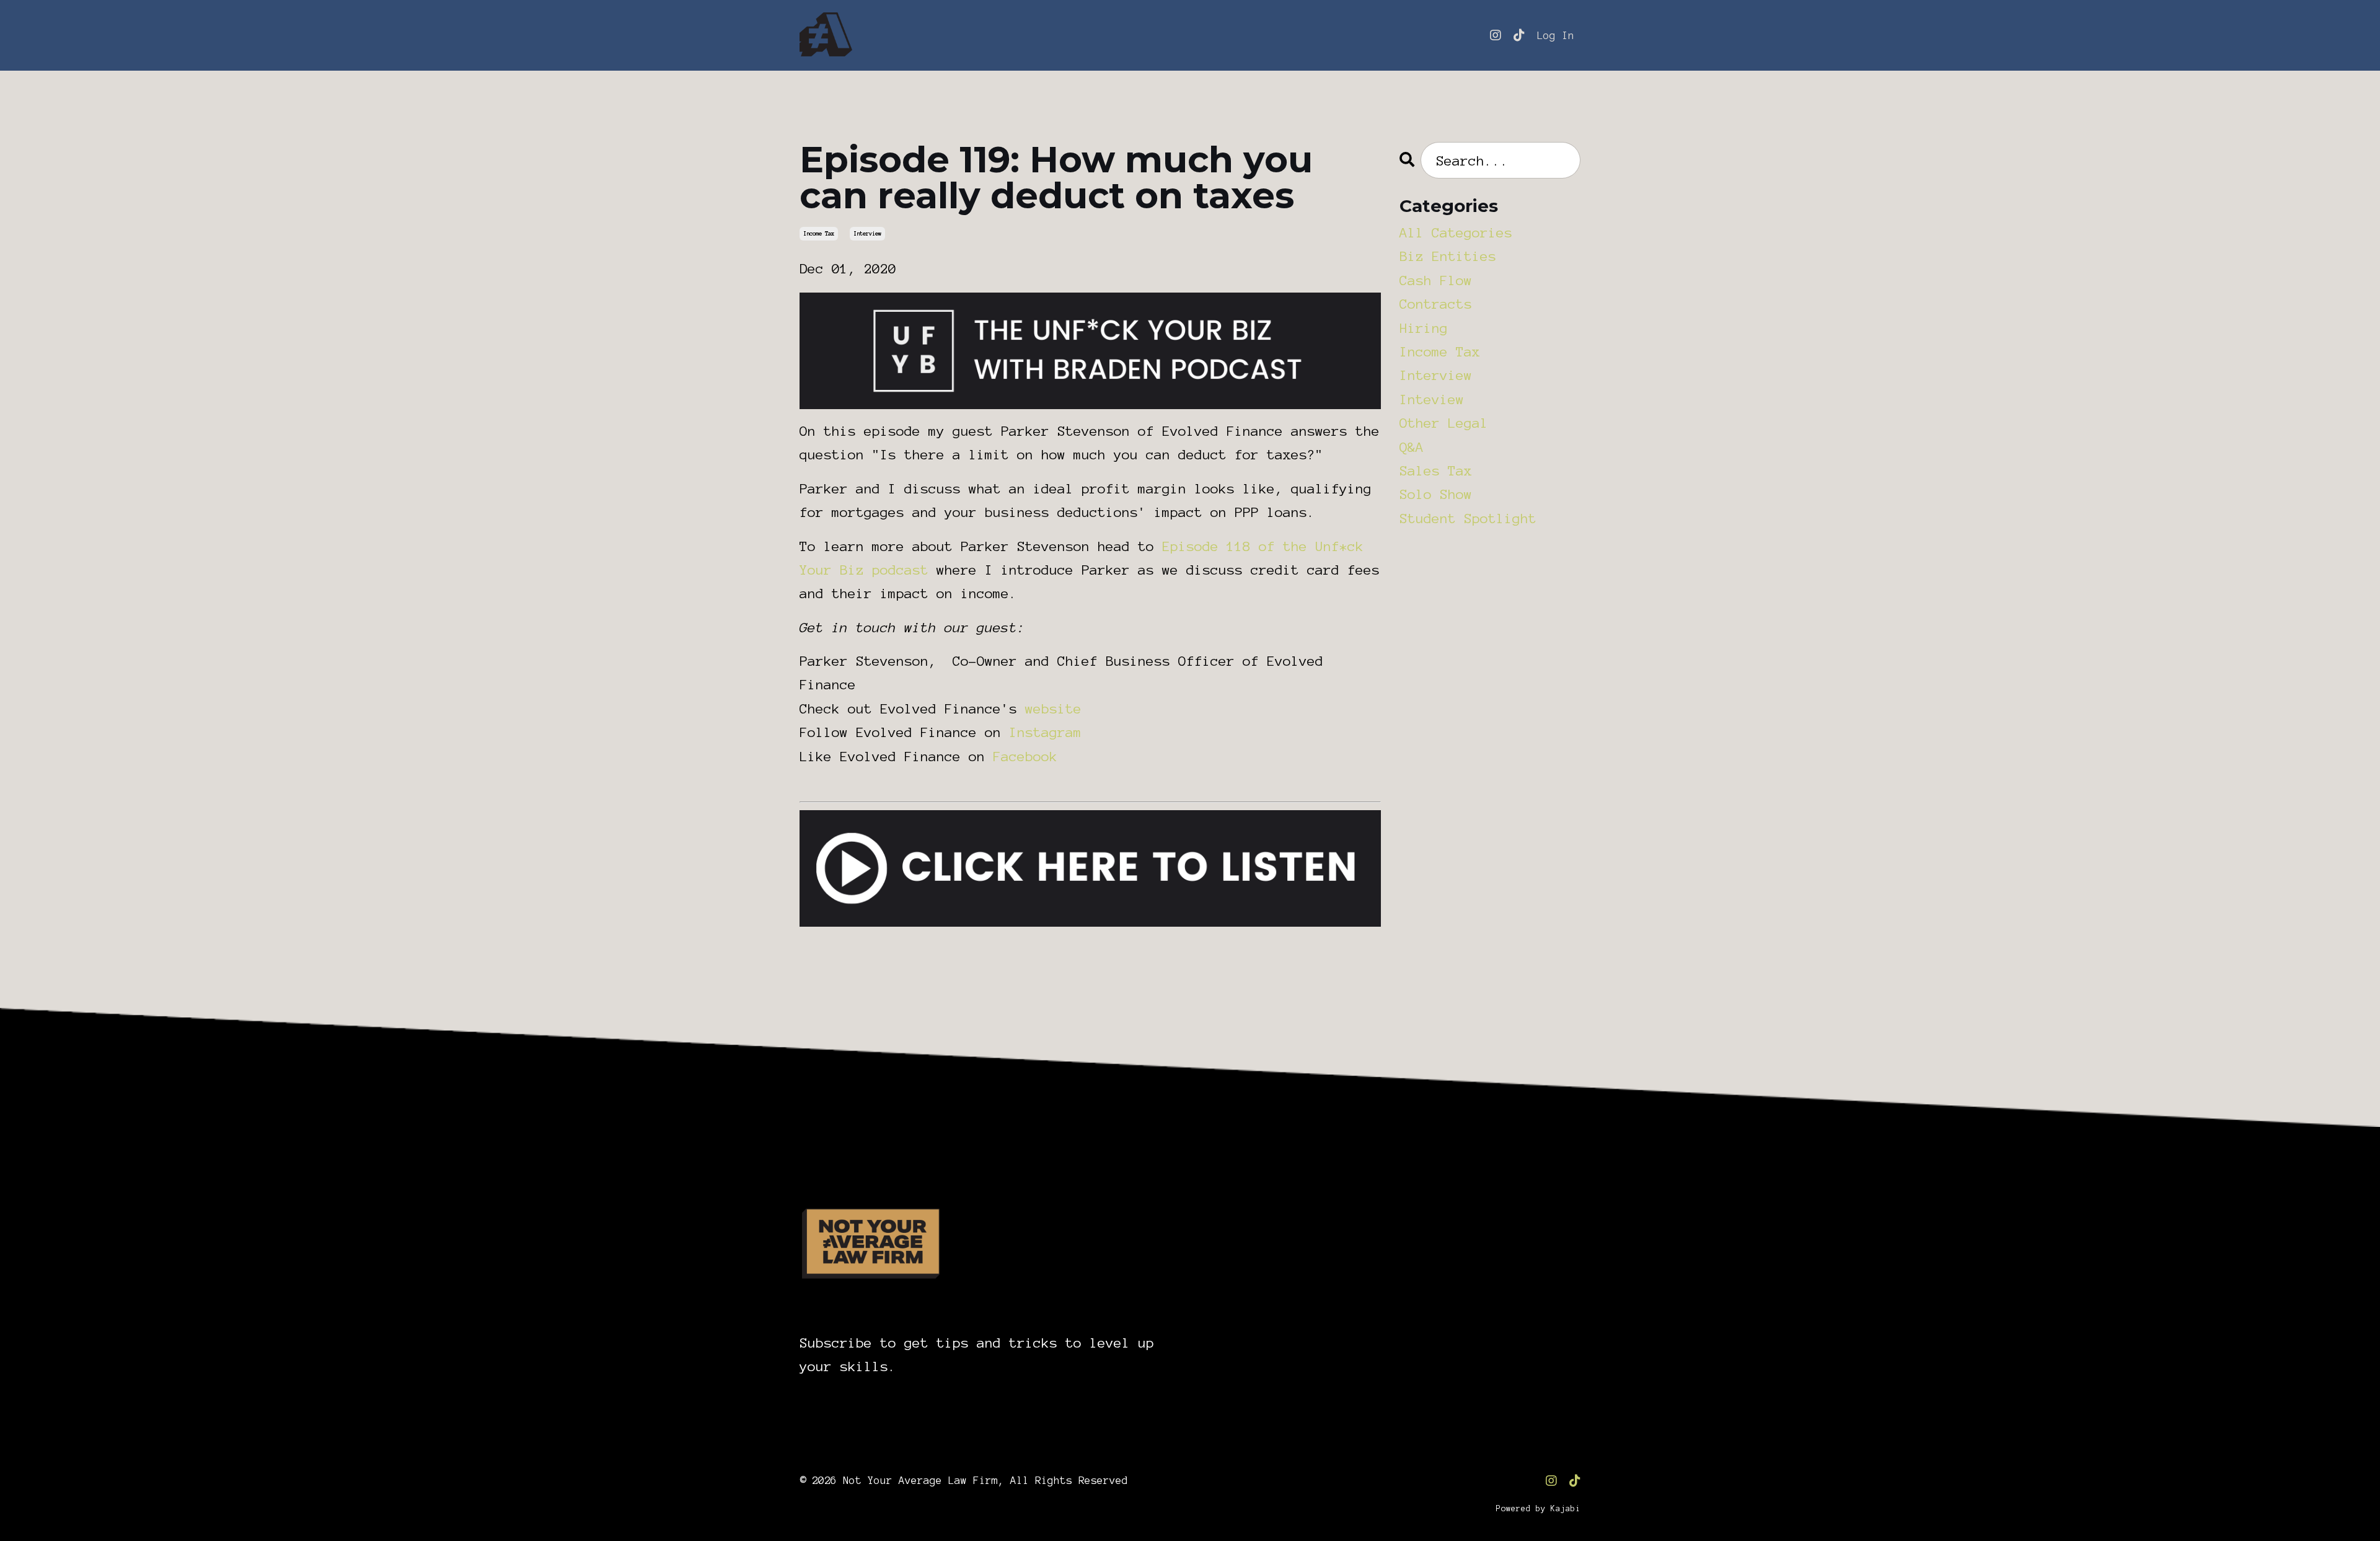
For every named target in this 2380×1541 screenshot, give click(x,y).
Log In (1556, 35)
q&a (1412, 447)
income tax (819, 234)
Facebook (1025, 756)
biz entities (1448, 256)
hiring (1424, 328)
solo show (1436, 494)
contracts (1436, 304)
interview (867, 234)
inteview (1432, 399)
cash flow (1436, 280)
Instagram (1045, 732)
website (1053, 709)
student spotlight (1468, 518)
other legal (1444, 423)
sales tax (1436, 470)
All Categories (1456, 232)
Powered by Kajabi (1538, 1509)
